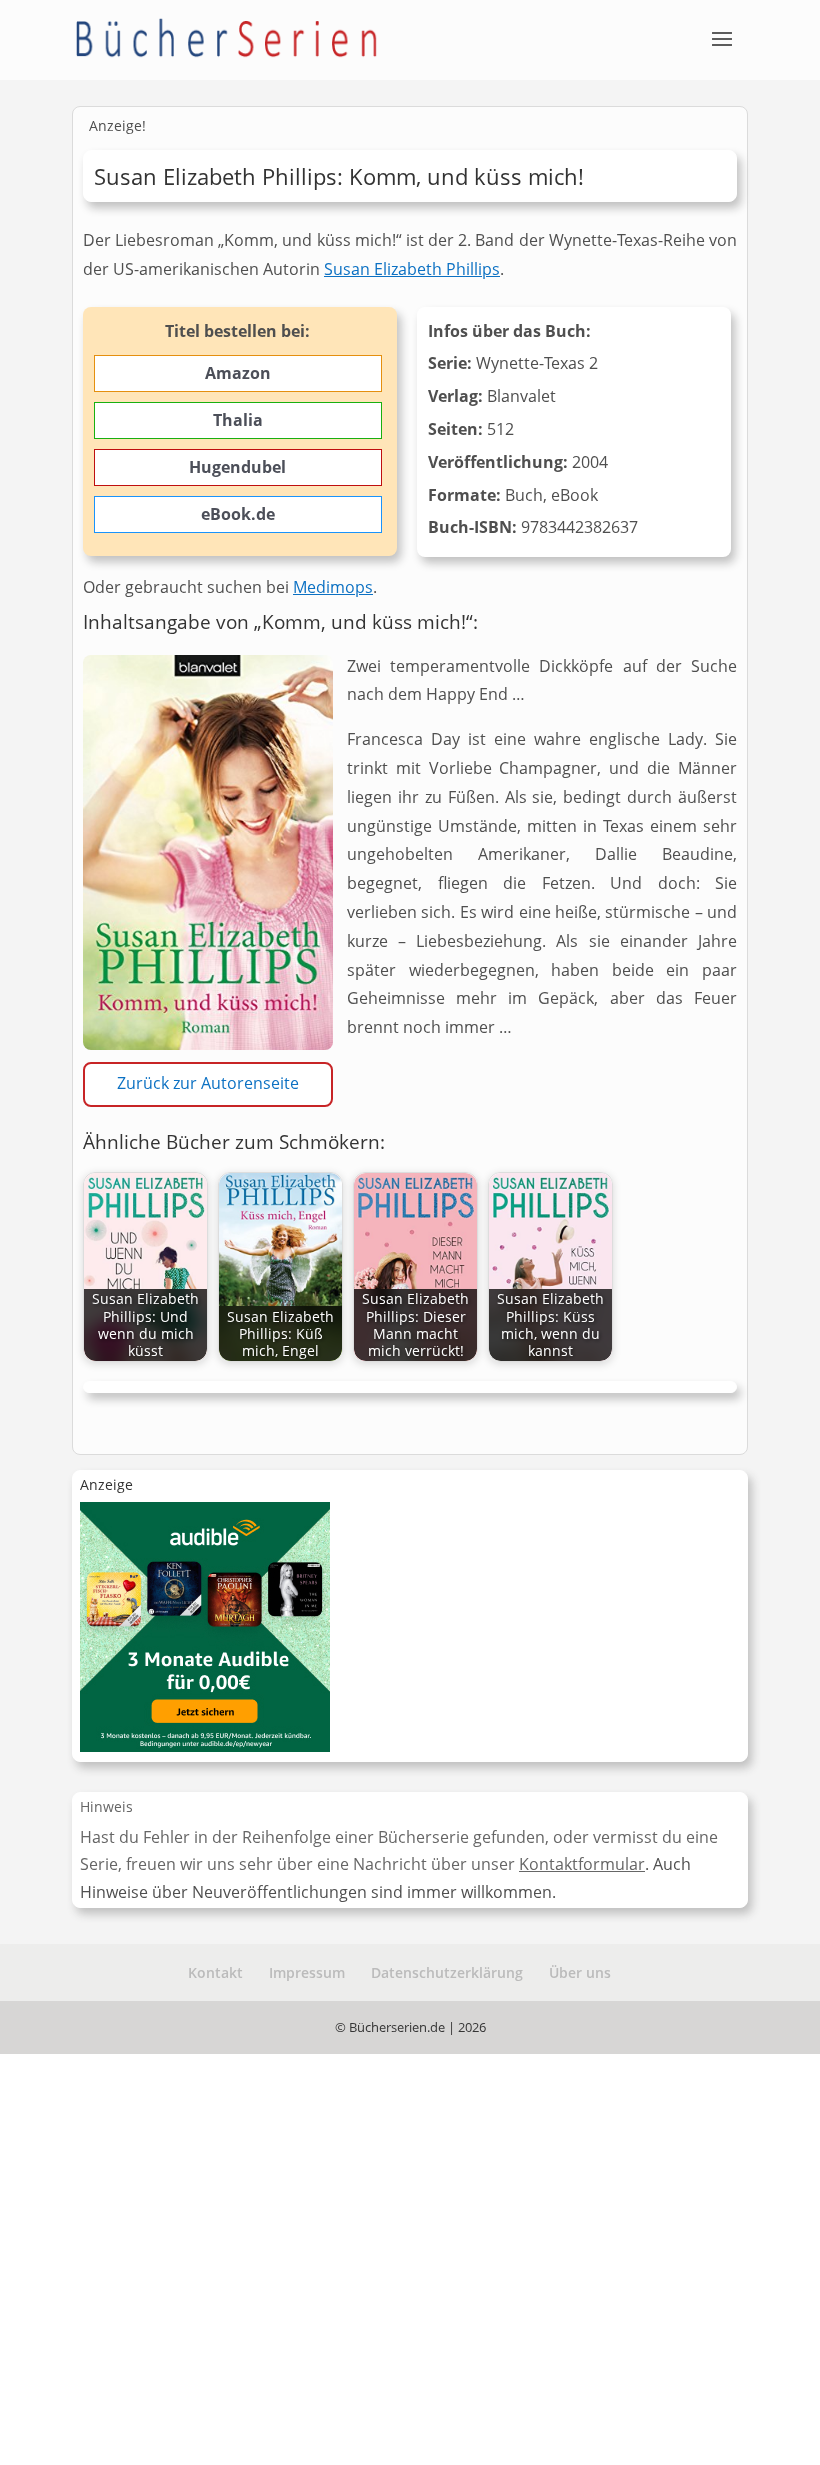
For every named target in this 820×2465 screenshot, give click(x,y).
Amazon (238, 373)
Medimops (333, 587)
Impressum (307, 1972)
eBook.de (238, 514)
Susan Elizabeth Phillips (412, 269)
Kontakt (215, 1972)
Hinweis (106, 1806)
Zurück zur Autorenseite (208, 1083)
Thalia (238, 420)
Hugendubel (237, 467)
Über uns (580, 1972)
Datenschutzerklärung (447, 1972)
